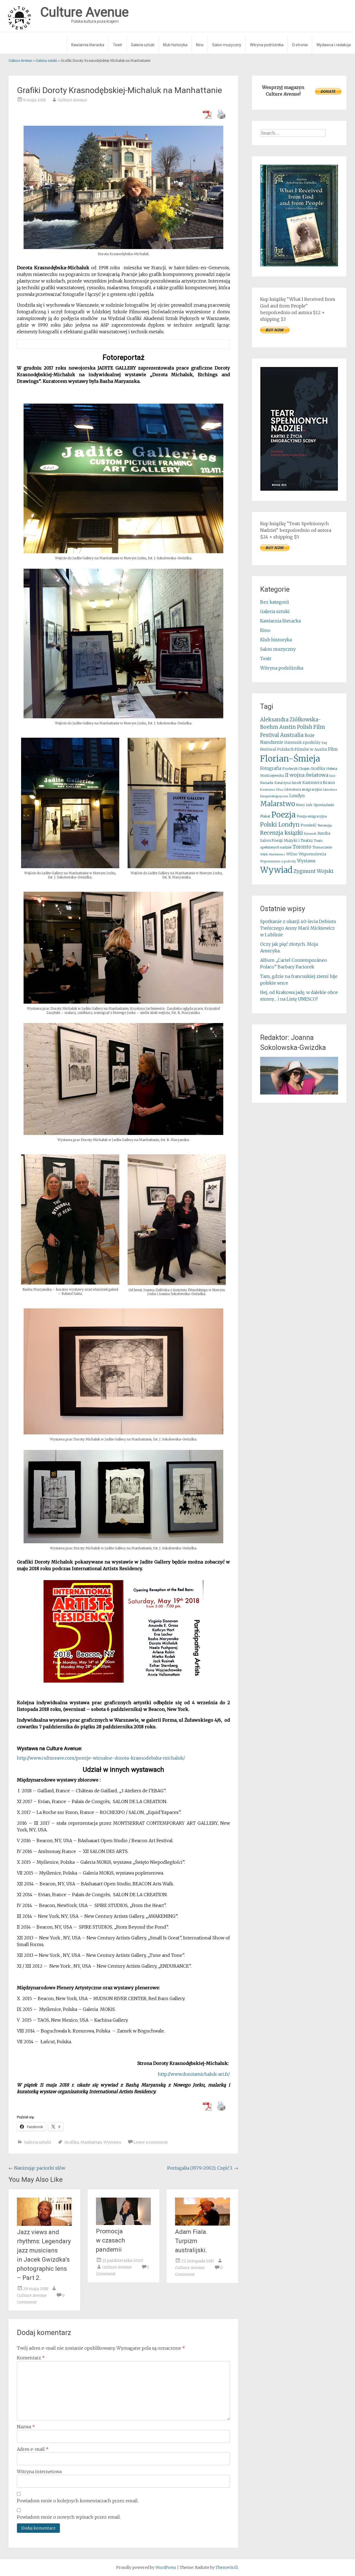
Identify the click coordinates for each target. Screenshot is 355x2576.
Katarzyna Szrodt (288, 783)
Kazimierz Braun (319, 783)
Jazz (332, 776)
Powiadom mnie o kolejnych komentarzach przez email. (78, 2501)
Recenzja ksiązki (282, 833)
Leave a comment (151, 2142)
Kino (200, 45)
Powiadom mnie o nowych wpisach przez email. (69, 2517)
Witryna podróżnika (267, 45)
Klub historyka (175, 45)
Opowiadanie (324, 805)
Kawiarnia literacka (88, 45)
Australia (292, 735)
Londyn (297, 796)
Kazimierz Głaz (272, 790)
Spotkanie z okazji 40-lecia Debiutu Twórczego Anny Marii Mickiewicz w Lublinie (298, 928)
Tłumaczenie (322, 847)
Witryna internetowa (39, 2472)
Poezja (284, 815)
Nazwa (26, 2427)
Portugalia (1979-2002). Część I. (203, 2168)
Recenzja (325, 825)
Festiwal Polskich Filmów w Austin (294, 749)
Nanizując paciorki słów (37, 2168)
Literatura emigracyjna (303, 789)
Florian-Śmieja (290, 759)
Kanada (267, 783)
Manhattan (91, 2142)
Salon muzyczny (227, 45)
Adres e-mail (33, 2449)
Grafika (72, 2142)
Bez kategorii (275, 602)
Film (333, 749)
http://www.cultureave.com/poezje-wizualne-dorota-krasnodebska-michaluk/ (101, 1758)
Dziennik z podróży (302, 743)
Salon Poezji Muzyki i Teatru (286, 841)
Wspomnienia (312, 854)
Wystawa (112, 2142)
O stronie (300, 45)
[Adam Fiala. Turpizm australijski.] (202, 2224)
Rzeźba (324, 833)
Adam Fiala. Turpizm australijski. (191, 2241)
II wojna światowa (307, 775)
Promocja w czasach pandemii (110, 2240)
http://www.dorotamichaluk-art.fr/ (194, 2074)
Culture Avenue (72, 100)
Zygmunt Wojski (313, 871)
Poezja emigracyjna (312, 816)
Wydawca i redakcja (334, 45)
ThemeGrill (227, 2567)
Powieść (309, 825)
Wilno (292, 854)
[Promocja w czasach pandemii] (123, 2223)
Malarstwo (278, 804)
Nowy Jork (304, 805)
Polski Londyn (280, 825)
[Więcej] (299, 1076)
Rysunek (310, 834)
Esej (324, 743)
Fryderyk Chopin (296, 769)
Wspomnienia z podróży (278, 861)
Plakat (265, 816)
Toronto (302, 847)
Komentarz (31, 2358)
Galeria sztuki (143, 45)
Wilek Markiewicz (273, 854)
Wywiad (276, 870)
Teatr (118, 45)
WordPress (166, 2567)
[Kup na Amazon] (299, 265)
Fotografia (271, 768)
